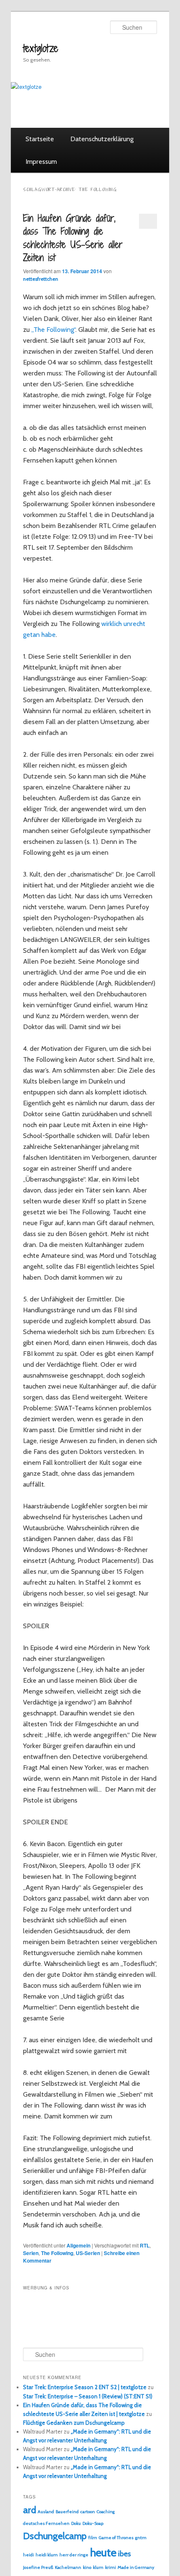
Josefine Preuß (38, 2567)
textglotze (41, 48)
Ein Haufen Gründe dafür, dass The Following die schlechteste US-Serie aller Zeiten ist (73, 238)
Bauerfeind (67, 2512)
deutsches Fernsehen (46, 2523)
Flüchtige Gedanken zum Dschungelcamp (74, 2423)
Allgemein (78, 2245)
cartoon (88, 2512)
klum (98, 2567)
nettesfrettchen (41, 279)
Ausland (46, 2512)
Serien (31, 2253)
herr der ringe (74, 2555)
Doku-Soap (93, 2523)
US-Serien (88, 2253)
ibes (125, 2554)
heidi (28, 2555)
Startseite (40, 139)
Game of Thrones (116, 2538)
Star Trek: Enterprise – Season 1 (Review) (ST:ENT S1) (88, 2396)
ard (30, 2510)
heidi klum (47, 2555)
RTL (145, 2245)
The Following (57, 2253)
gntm (141, 2538)
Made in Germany (136, 2567)
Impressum (41, 162)
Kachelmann (68, 2567)
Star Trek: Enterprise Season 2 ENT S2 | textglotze (85, 2387)
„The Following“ (53, 330)
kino (87, 2567)
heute (103, 2553)
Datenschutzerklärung (102, 139)
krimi (111, 2567)
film (93, 2538)
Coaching (106, 2512)
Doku (76, 2523)
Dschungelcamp (55, 2536)
